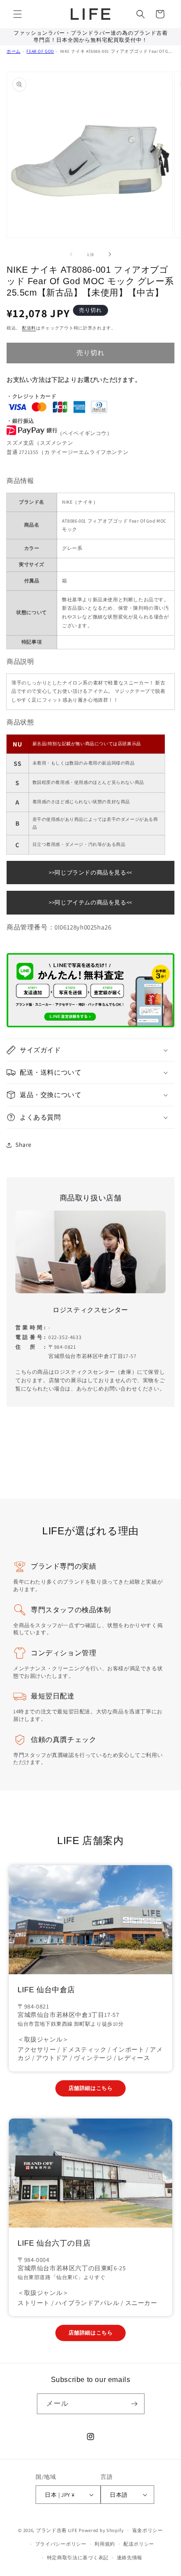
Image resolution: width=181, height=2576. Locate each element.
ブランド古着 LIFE (57, 2530)
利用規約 (105, 2544)
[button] (18, 14)
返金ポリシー (148, 2530)
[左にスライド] (71, 254)
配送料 (29, 328)
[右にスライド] (110, 254)
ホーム (14, 51)
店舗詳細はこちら (91, 2088)
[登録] (134, 2404)
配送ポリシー (139, 2544)
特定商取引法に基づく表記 (78, 2558)
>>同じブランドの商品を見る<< (90, 873)
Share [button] (24, 1145)
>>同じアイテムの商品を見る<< (90, 902)
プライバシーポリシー (61, 2544)
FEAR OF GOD (40, 51)
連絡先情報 (130, 2558)
